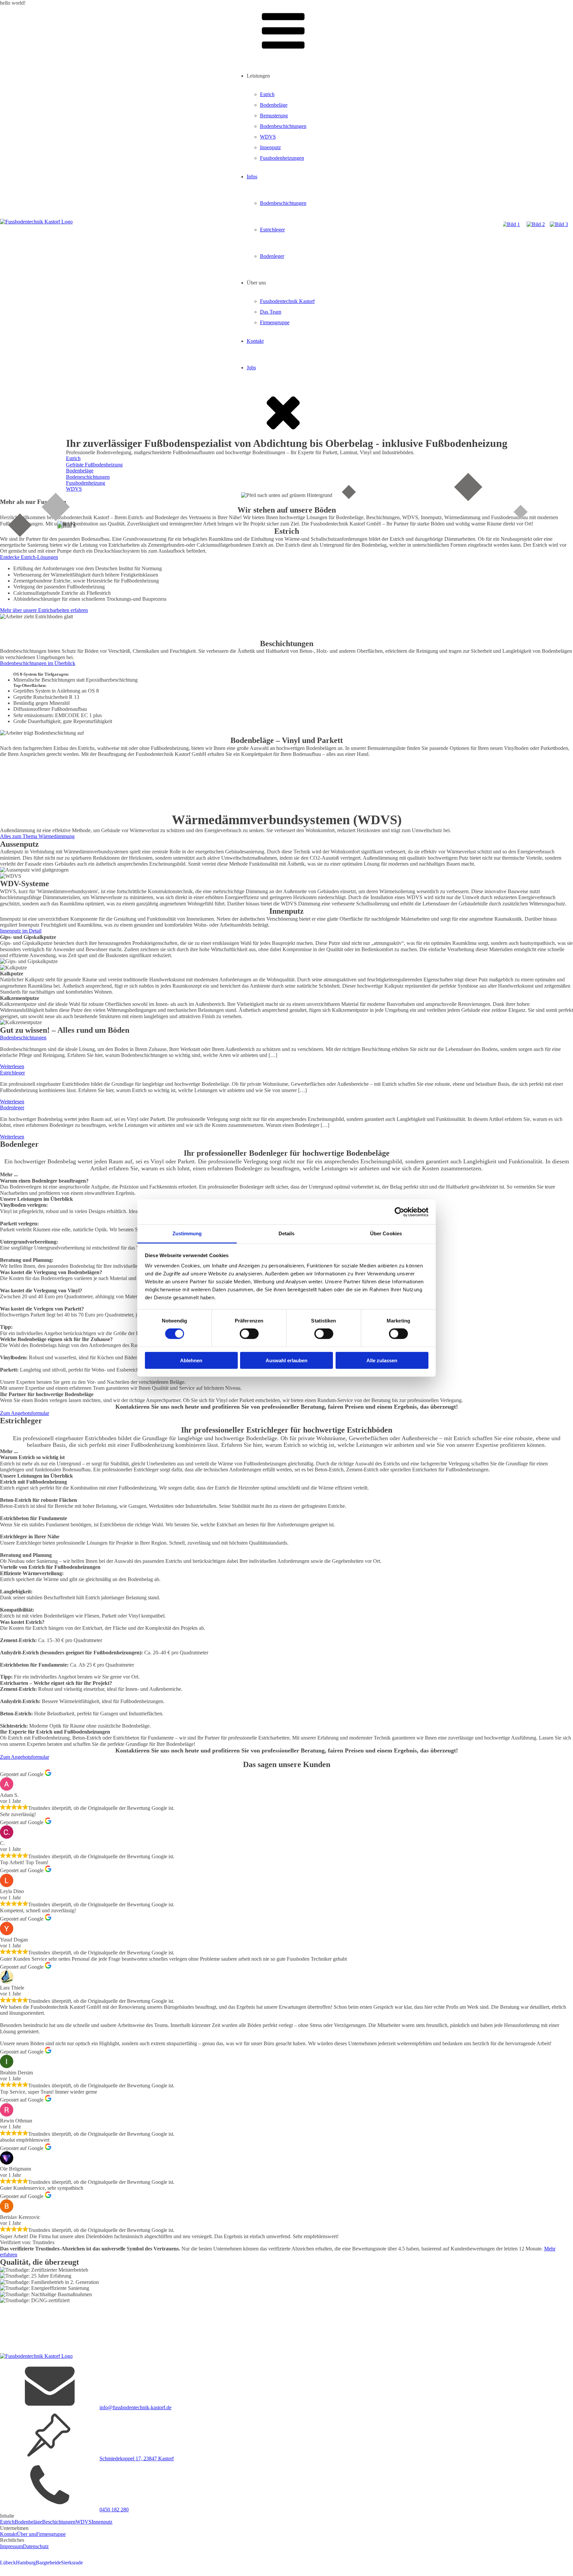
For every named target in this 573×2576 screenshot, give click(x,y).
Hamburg (26, 2563)
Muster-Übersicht (136, 842)
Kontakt (255, 341)
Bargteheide (48, 2563)
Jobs (251, 368)
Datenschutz (36, 2546)
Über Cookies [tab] (386, 1233)
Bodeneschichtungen (88, 477)
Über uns (27, 2534)
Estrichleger (272, 230)
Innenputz (270, 147)
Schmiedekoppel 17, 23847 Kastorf (137, 2458)
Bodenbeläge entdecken (25, 793)
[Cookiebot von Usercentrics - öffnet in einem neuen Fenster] (399, 1212)
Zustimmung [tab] (187, 1233)
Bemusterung (274, 116)
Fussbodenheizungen (282, 158)
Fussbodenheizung (86, 483)
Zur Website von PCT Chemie (32, 669)
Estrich (267, 94)
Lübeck (8, 2563)
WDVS (268, 137)
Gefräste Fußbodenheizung (94, 465)
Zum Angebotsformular (25, 1413)
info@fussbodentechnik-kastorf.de (135, 2407)
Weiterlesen (12, 1066)
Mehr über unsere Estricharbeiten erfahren (44, 610)
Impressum (11, 2546)
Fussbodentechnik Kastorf (287, 301)
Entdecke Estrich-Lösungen (29, 557)
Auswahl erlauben (286, 1360)
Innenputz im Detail (21, 931)
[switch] (249, 1334)
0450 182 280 (114, 2510)
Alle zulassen (382, 1360)
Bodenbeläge (274, 105)
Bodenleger (272, 256)
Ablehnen (191, 1360)
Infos (252, 177)
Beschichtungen (59, 2522)
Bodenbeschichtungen (283, 126)
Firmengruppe (275, 322)
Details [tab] (287, 1233)
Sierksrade (72, 2563)
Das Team (271, 312)
